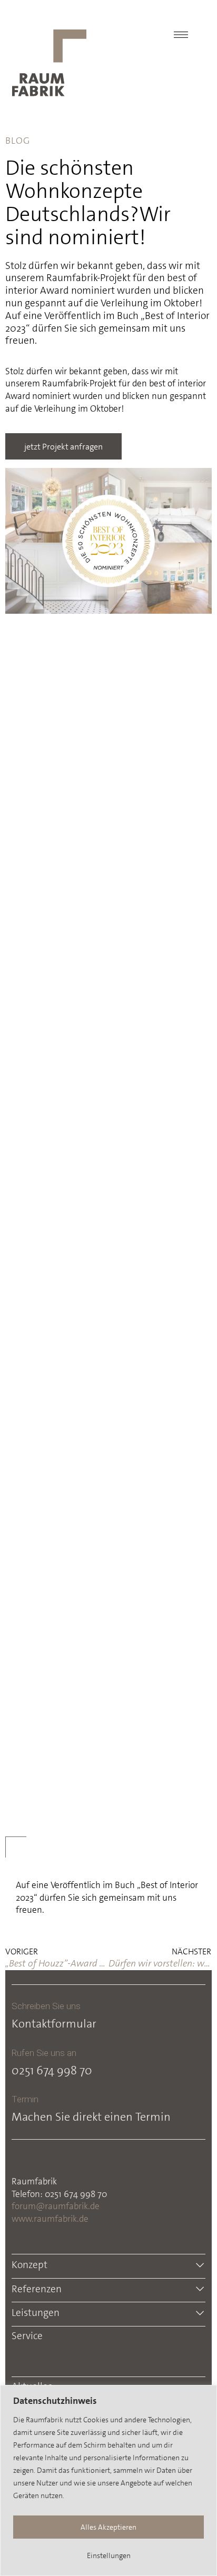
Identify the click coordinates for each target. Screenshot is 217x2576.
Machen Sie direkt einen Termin (91, 2117)
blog (18, 141)
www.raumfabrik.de (50, 2219)
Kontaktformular (54, 2024)
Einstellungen (109, 2555)
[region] (108, 2480)
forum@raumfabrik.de (56, 2206)
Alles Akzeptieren (108, 2527)
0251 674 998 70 (52, 2070)
